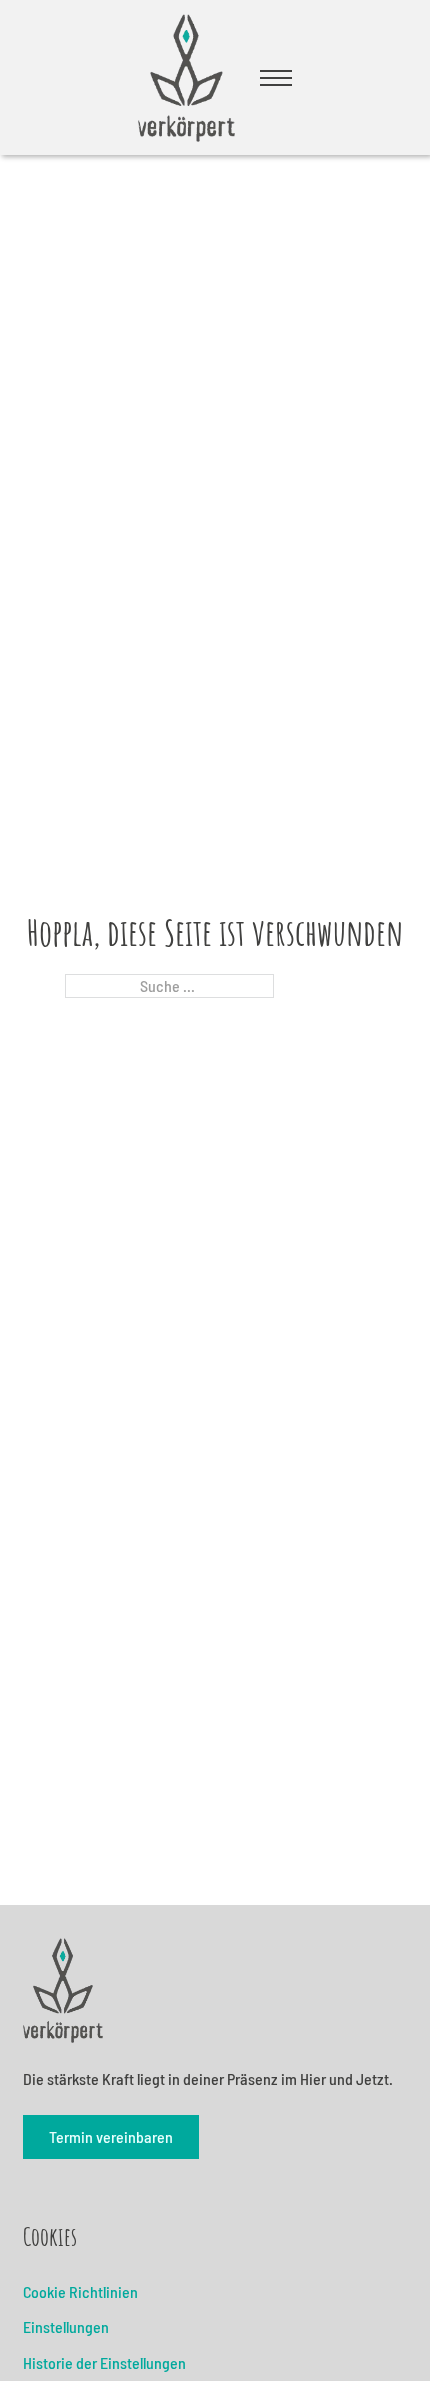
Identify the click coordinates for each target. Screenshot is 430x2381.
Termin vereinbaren (111, 2136)
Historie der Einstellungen (104, 2362)
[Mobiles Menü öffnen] (276, 78)
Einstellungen (66, 2326)
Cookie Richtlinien (80, 2291)
